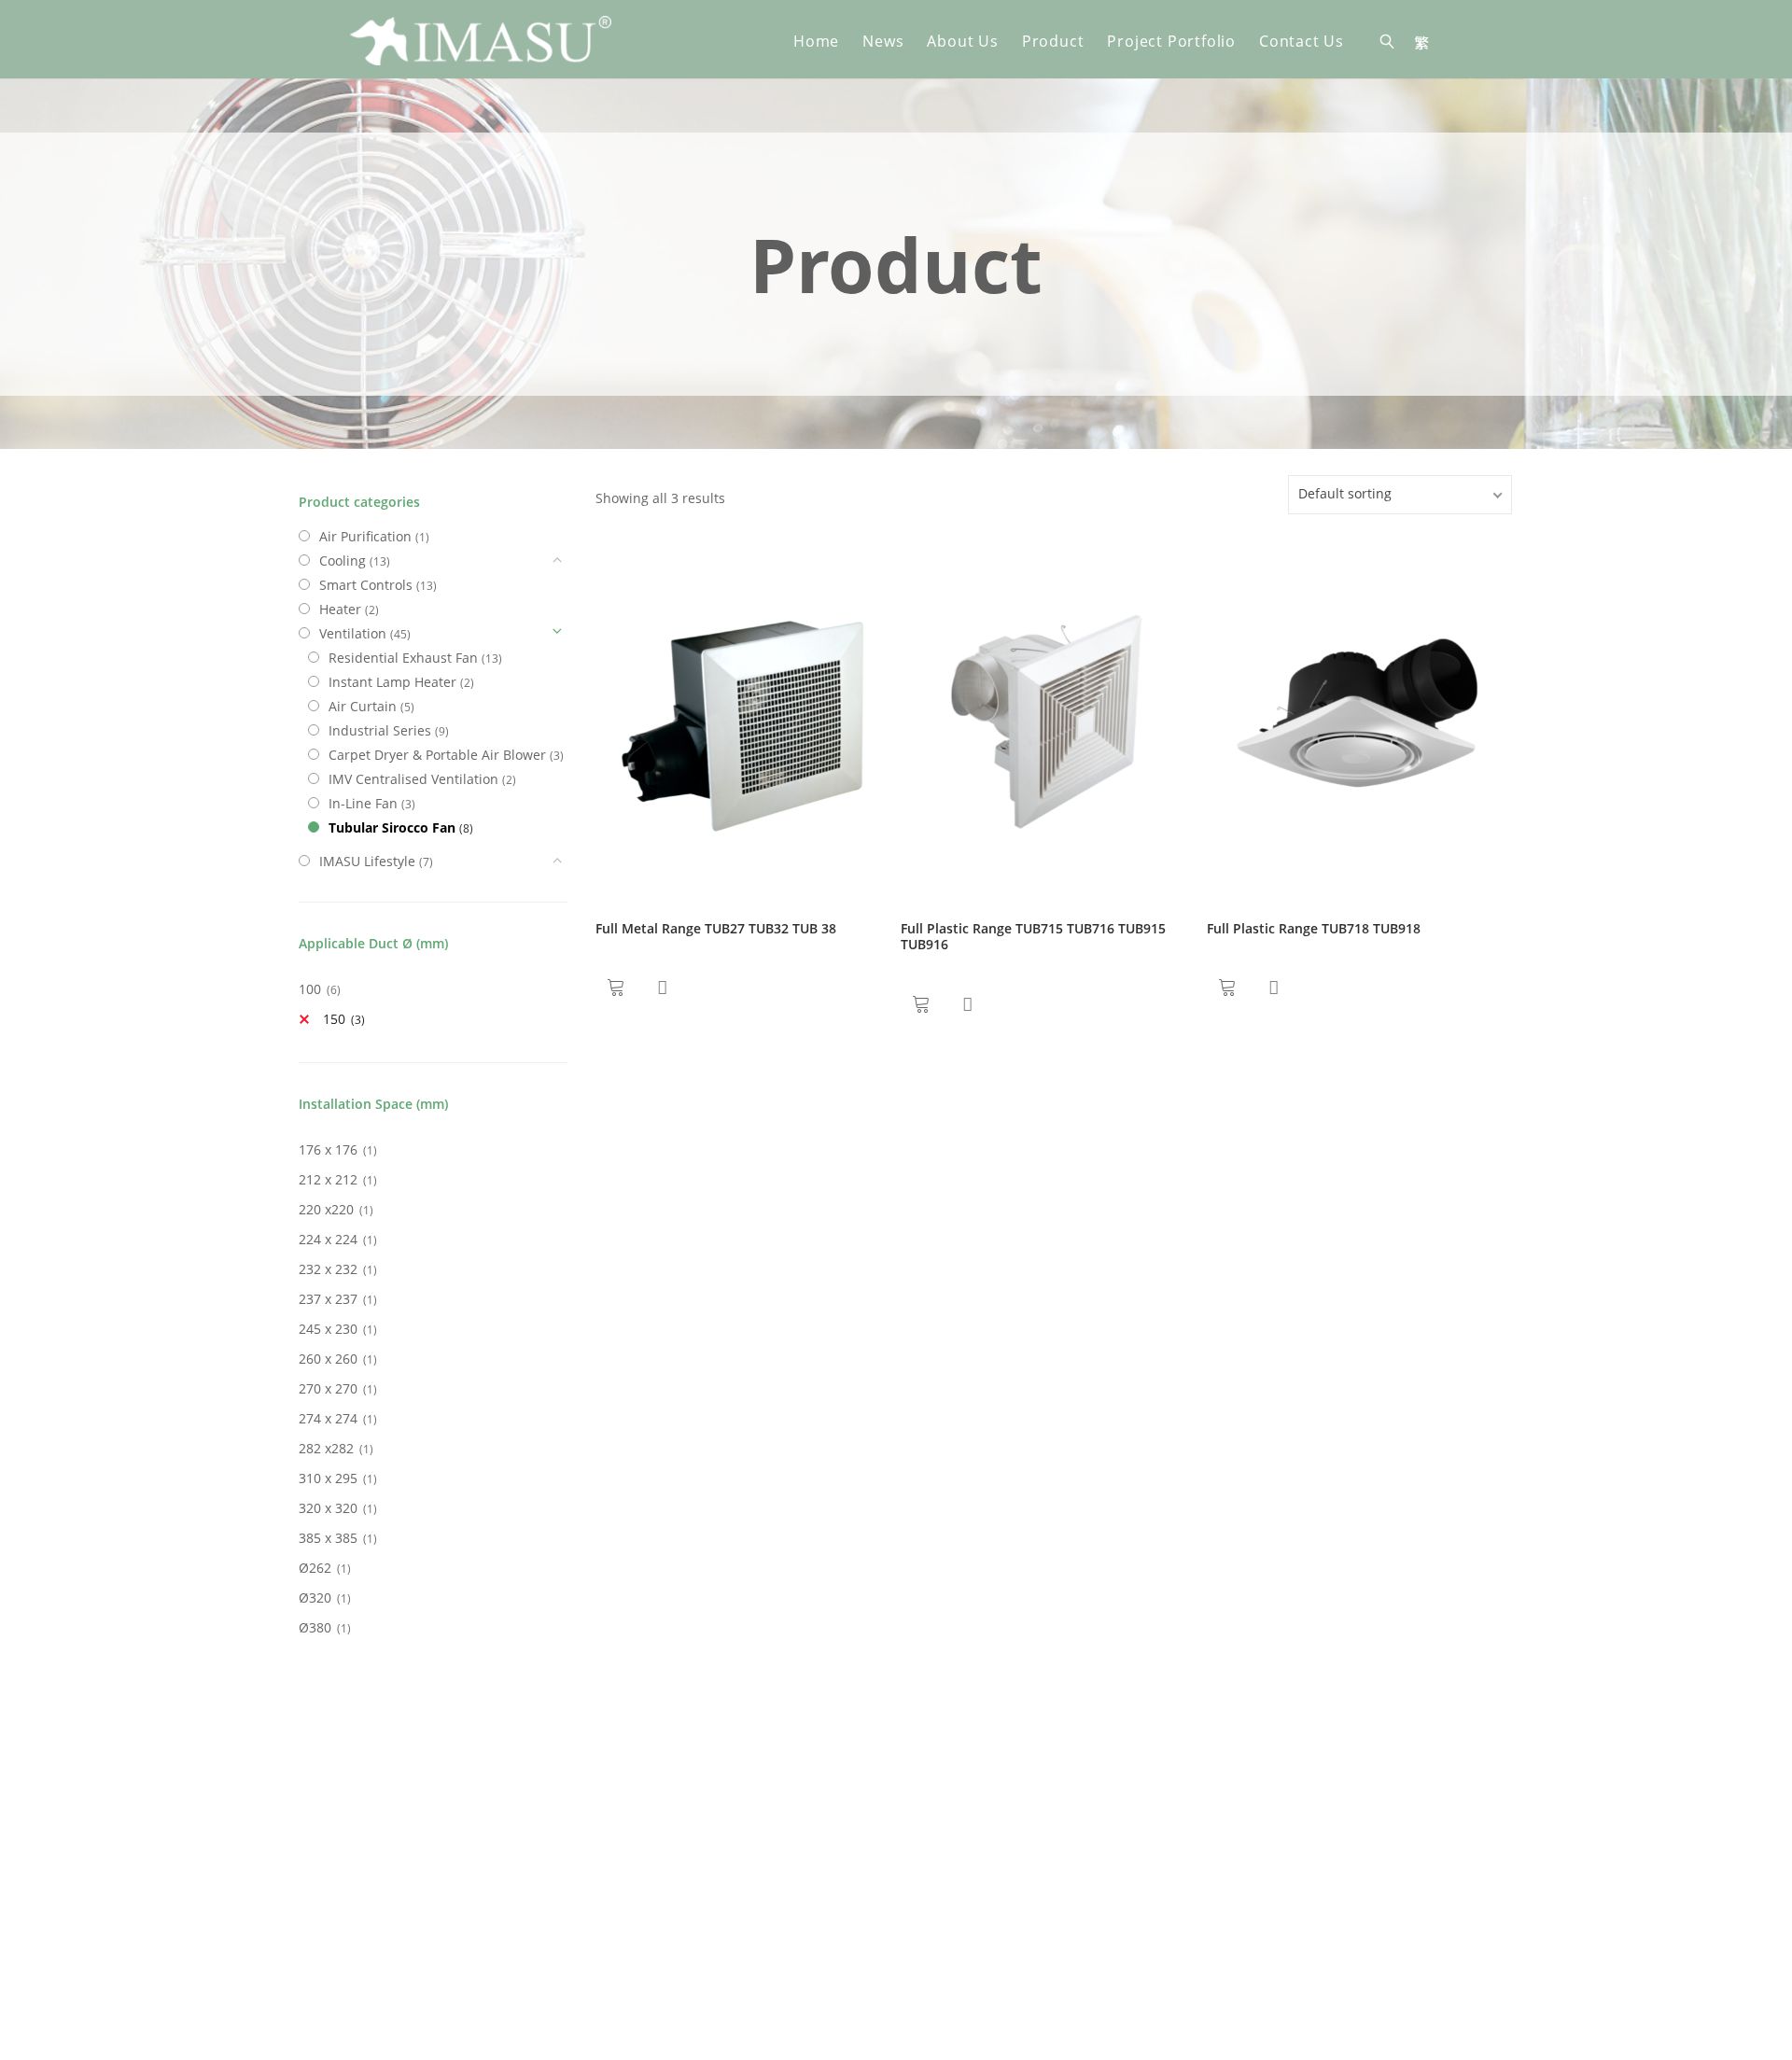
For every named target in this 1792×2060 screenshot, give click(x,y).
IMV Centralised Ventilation (413, 779)
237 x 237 (328, 1299)
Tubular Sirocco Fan (392, 827)
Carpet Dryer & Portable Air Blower (437, 755)
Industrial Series (380, 730)
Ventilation (353, 633)
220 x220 (326, 1209)
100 (310, 989)
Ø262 (315, 1568)
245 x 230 (328, 1329)
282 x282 (326, 1448)
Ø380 (315, 1627)
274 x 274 (328, 1418)
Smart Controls (366, 585)
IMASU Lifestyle (367, 861)
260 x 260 (328, 1359)
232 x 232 (328, 1269)
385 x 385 (328, 1538)
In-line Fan (363, 803)
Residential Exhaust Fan (403, 658)
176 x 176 (328, 1149)
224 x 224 (328, 1239)
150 (334, 1019)
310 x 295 (328, 1478)
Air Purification (365, 536)
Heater (340, 609)
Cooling (343, 561)
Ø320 (315, 1598)
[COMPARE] (662, 988)
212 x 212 (328, 1179)
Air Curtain (363, 706)
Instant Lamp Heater (392, 682)
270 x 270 (328, 1388)
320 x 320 (328, 1508)
